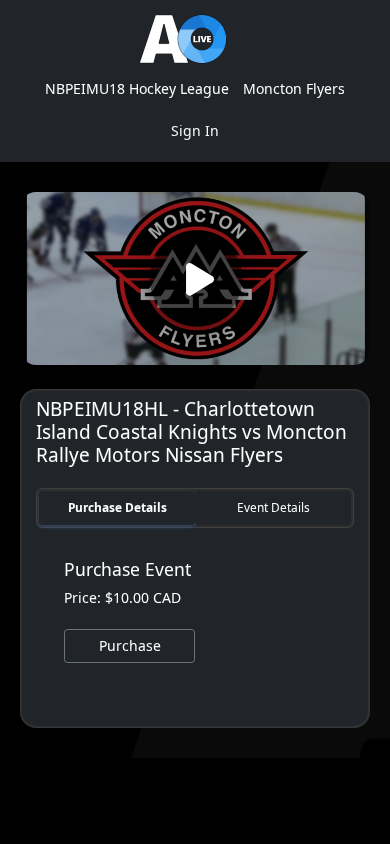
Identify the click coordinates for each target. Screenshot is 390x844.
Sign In (195, 130)
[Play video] (195, 278)
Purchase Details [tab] (117, 507)
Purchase (130, 645)
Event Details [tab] (273, 507)
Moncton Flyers (294, 88)
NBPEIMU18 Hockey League (137, 88)
